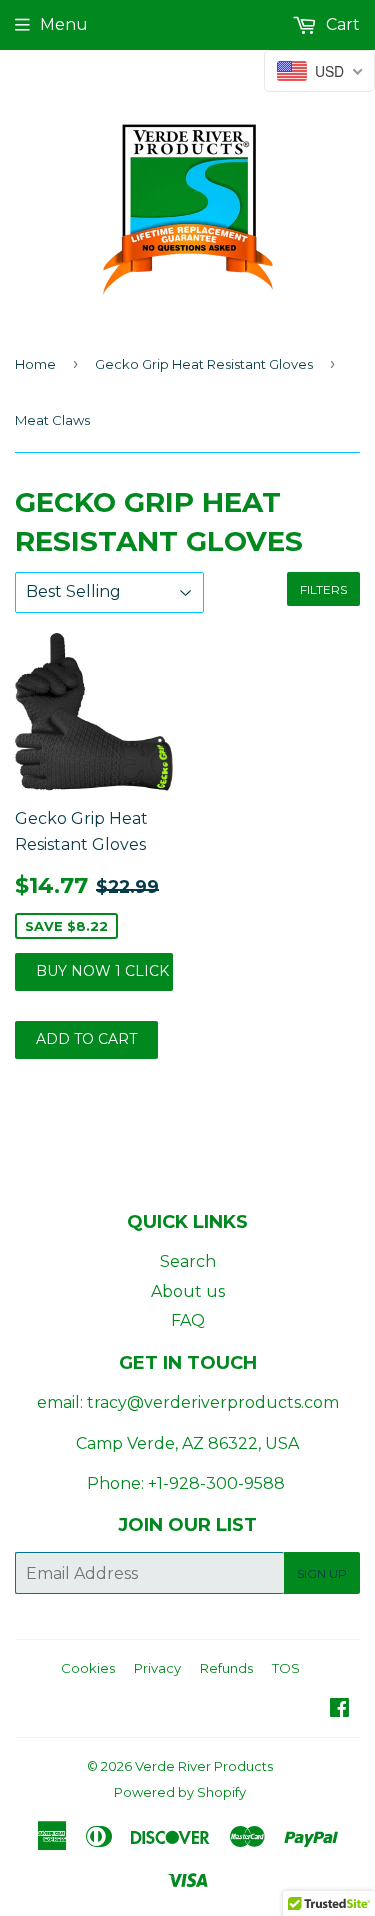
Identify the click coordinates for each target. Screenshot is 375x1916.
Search (188, 1261)
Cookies (88, 1668)
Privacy (157, 1668)
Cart (341, 24)
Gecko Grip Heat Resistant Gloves (204, 364)
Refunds (226, 1668)
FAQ (188, 1320)
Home (35, 364)
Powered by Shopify (180, 1792)
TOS (286, 1668)
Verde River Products (204, 1766)
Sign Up (322, 1573)
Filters (323, 589)
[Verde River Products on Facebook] (339, 1709)
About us (188, 1291)
